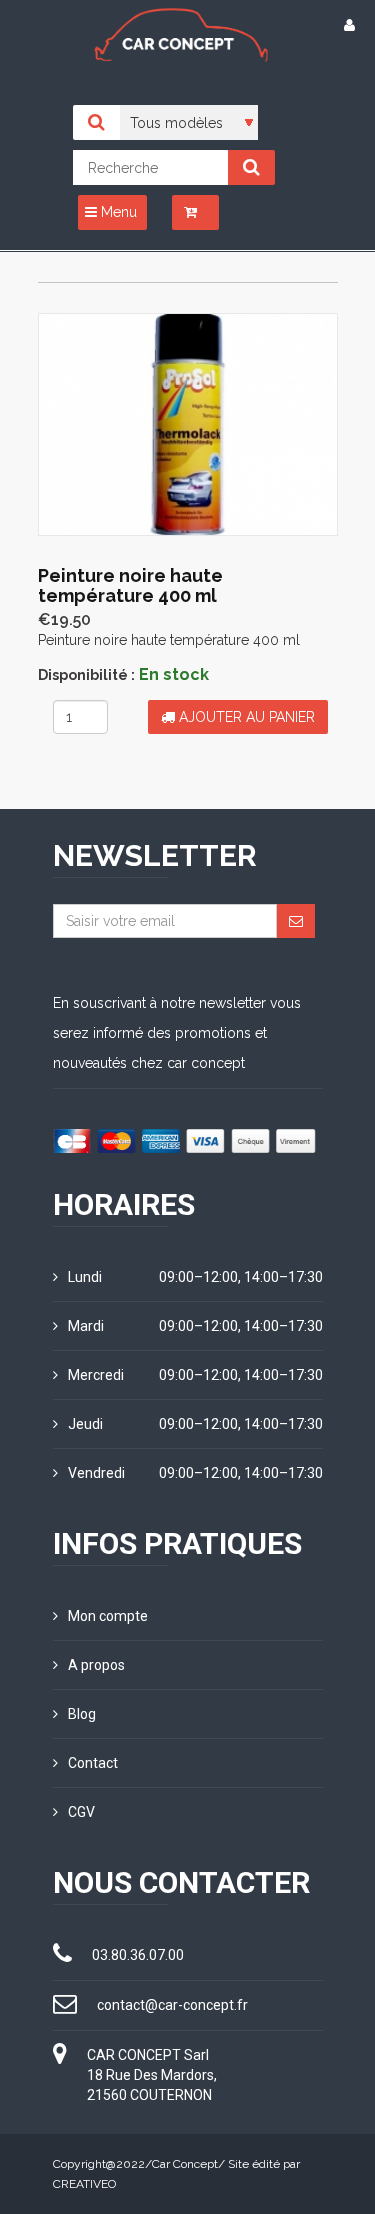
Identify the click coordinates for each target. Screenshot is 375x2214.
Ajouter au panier (245, 717)
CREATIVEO (84, 2184)
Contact (93, 1763)
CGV (81, 1812)
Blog (82, 1714)
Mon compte (108, 1616)
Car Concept (185, 2164)
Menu (117, 212)
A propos (96, 1665)
